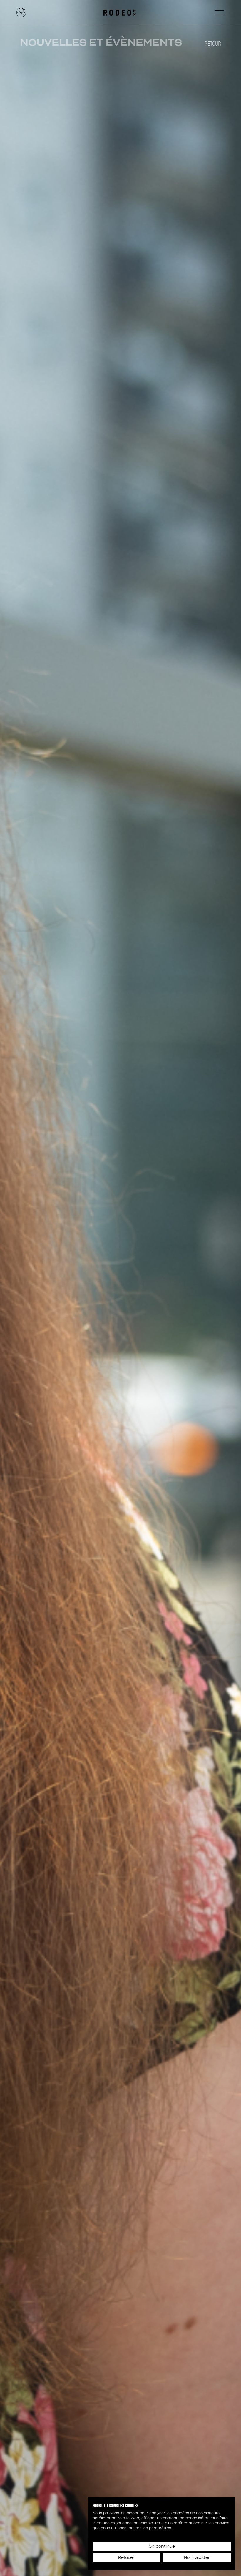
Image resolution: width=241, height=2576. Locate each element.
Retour (213, 44)
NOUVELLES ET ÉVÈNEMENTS (101, 42)
